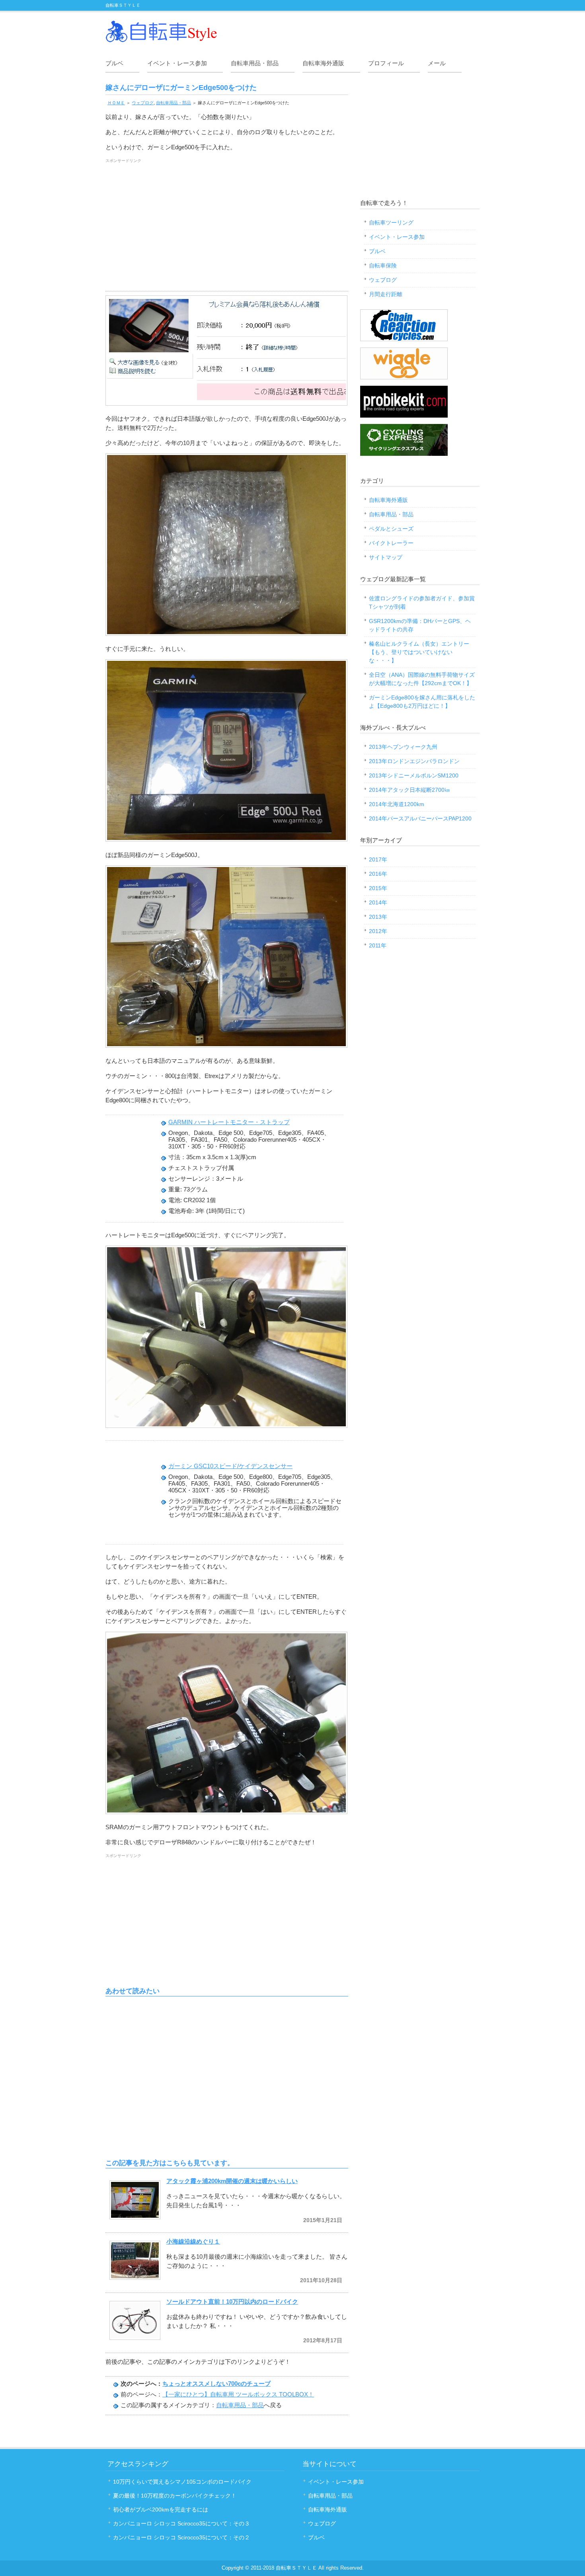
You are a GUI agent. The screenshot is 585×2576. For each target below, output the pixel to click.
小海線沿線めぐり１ (193, 2241)
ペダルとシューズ (391, 529)
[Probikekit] (404, 416)
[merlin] (404, 454)
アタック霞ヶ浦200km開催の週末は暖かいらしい (232, 2181)
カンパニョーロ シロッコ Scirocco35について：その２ (181, 2537)
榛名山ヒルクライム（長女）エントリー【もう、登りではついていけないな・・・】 (419, 652)
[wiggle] (404, 377)
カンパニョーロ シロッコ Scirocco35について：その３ (181, 2523)
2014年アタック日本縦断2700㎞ (409, 790)
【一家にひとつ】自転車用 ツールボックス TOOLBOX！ (238, 2394)
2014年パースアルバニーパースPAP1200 (420, 818)
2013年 (378, 917)
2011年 (378, 945)
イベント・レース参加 (177, 63)
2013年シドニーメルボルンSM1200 (414, 775)
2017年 (378, 859)
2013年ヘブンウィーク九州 (403, 747)
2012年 (378, 931)
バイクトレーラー (391, 543)
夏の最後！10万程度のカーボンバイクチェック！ (175, 2496)
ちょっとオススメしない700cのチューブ (216, 2384)
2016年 (378, 874)
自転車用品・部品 (255, 63)
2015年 (378, 888)
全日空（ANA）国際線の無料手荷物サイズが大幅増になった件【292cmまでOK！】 (422, 679)
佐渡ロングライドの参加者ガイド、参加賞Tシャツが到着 (422, 602)
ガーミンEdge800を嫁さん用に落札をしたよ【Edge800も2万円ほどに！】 (422, 702)
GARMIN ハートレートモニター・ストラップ (229, 1122)
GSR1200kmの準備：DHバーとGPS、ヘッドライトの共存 (420, 625)
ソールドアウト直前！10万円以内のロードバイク (232, 2302)
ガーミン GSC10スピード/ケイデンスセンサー (230, 1466)
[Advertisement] (227, 227)
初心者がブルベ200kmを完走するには (161, 2510)
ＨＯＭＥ (116, 103)
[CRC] (404, 339)
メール (437, 63)
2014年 (378, 902)
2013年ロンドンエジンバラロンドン (414, 761)
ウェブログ (143, 103)
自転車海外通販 (323, 63)
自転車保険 (383, 266)
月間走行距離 (386, 294)
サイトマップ (386, 557)
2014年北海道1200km (397, 804)
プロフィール (386, 63)
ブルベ (114, 63)
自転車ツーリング (391, 223)
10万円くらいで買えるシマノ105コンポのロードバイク (182, 2482)
